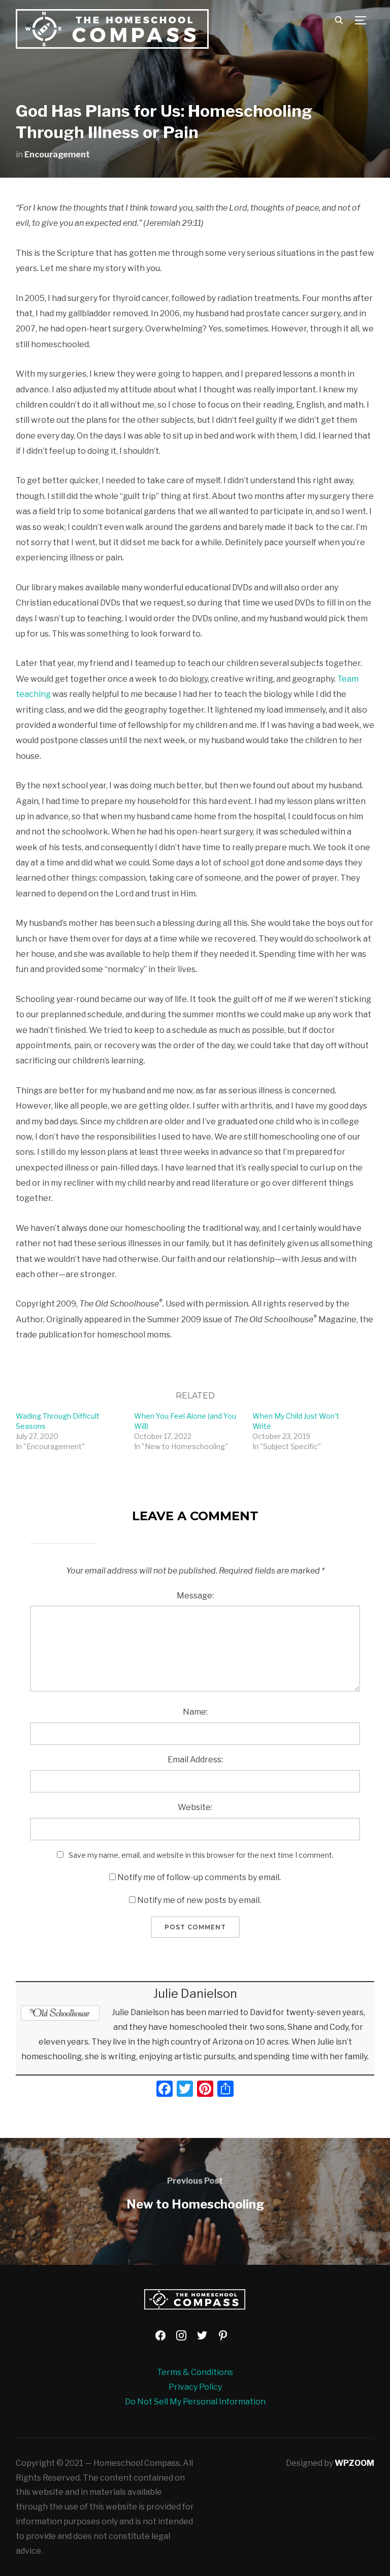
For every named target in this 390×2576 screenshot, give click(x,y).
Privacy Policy (195, 2387)
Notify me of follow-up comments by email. (199, 1877)
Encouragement (57, 155)
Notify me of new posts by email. (199, 1900)
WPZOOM (354, 2463)
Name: (195, 1712)
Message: (195, 1596)
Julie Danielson (195, 1994)
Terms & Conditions (195, 2372)
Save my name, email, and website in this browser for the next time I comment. (201, 1855)
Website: (195, 1807)
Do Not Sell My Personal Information (195, 2402)
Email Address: (195, 1760)
